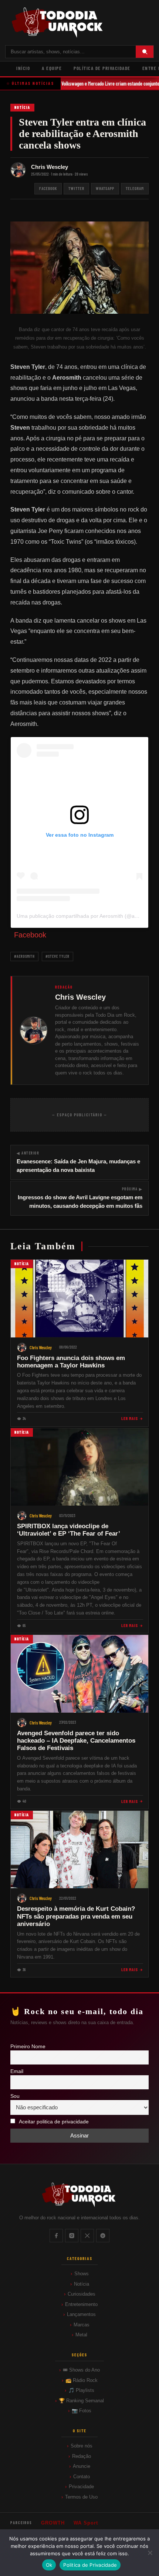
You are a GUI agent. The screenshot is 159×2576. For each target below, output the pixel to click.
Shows (82, 2274)
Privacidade (81, 2487)
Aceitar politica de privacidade (54, 2122)
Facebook (48, 188)
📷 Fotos (82, 2411)
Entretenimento (81, 2304)
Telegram (135, 188)
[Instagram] (72, 2236)
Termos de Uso (81, 2497)
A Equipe (52, 68)
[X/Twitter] (87, 2236)
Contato (82, 2477)
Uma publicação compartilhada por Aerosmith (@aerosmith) (87, 916)
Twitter (76, 188)
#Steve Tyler (57, 956)
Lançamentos (81, 2314)
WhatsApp (105, 188)
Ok (49, 2565)
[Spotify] (103, 2236)
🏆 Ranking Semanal (81, 2401)
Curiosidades (82, 2294)
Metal (81, 2335)
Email (17, 2071)
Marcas (82, 2325)
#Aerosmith (24, 956)
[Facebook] (56, 2236)
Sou (15, 2096)
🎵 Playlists (81, 2390)
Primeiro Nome (28, 2047)
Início (23, 68)
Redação (82, 2456)
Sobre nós (82, 2446)
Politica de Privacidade (90, 2565)
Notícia (22, 107)
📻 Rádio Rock (82, 2380)
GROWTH (53, 2523)
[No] (150, 2553)
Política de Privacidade (102, 68)
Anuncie (82, 2466)
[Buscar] (145, 52)
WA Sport (86, 2523)
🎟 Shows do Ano (81, 2370)
